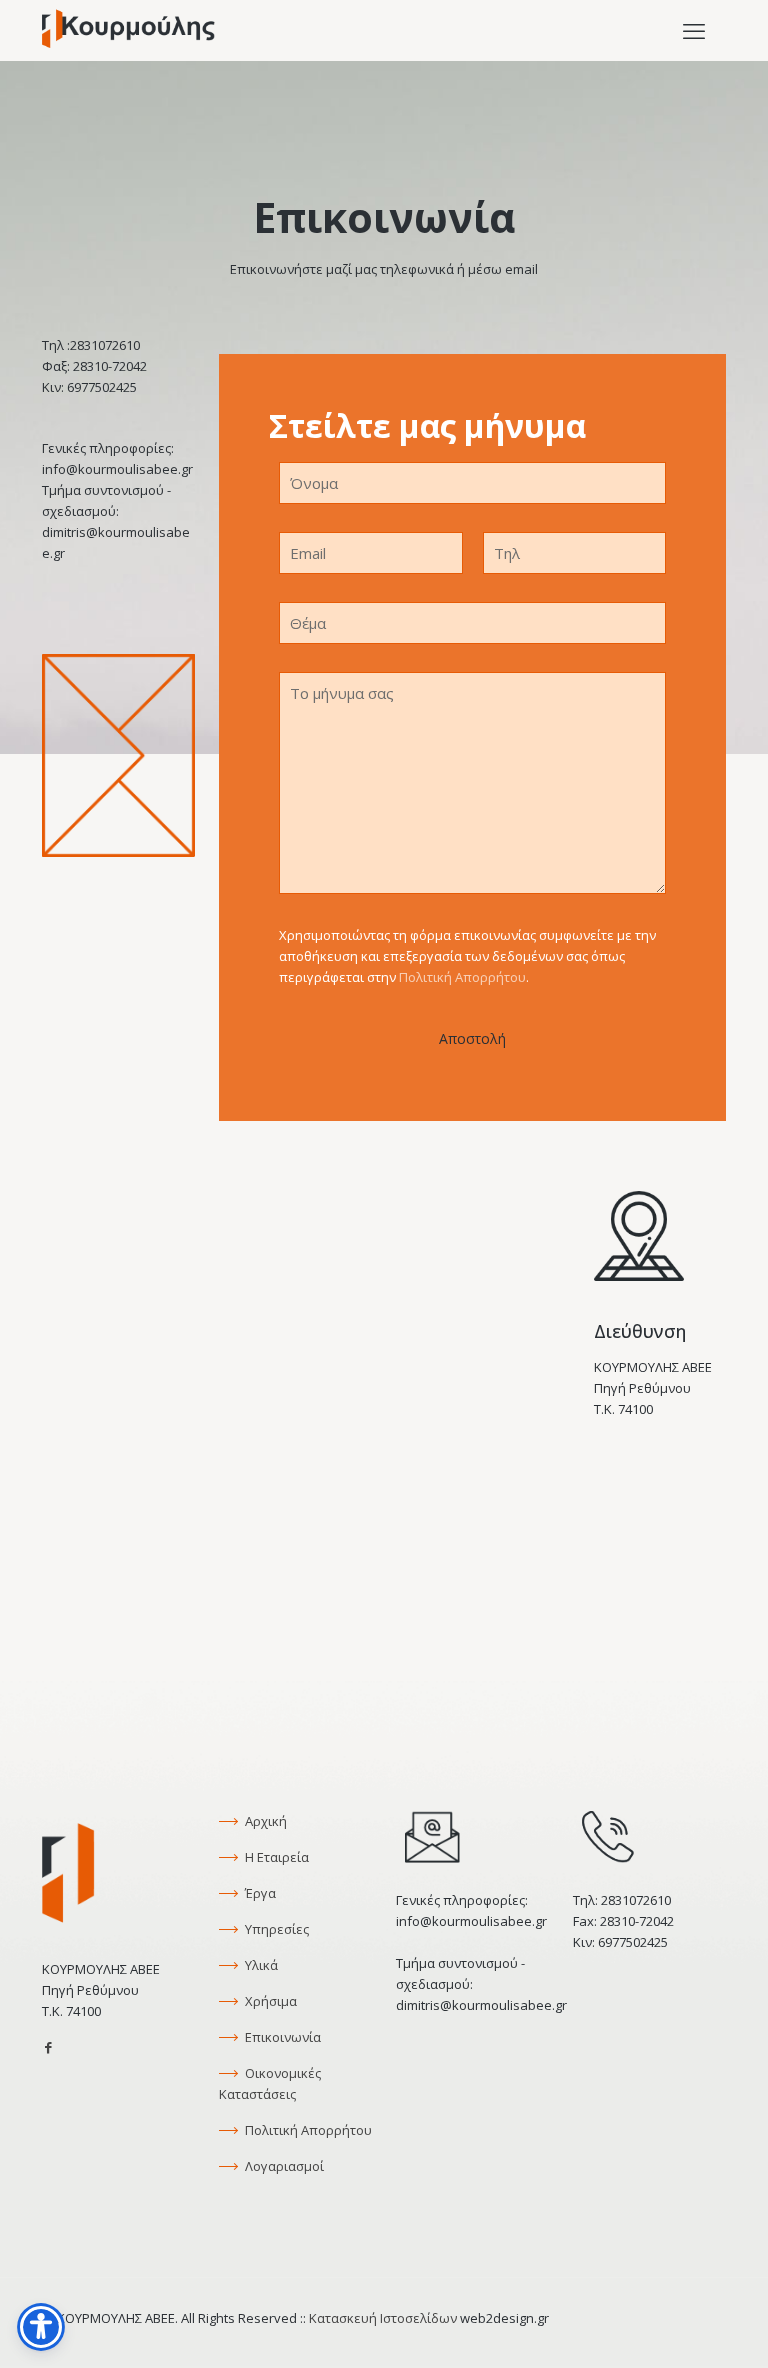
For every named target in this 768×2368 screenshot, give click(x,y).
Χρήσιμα (269, 2001)
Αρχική (264, 1821)
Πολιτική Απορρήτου (462, 977)
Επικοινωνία (281, 2037)
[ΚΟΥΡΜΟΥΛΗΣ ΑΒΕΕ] (128, 30)
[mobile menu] (694, 30)
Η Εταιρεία (275, 1857)
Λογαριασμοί (283, 2166)
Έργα (259, 1893)
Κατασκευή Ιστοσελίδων (383, 2318)
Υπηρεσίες (275, 1929)
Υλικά (260, 1965)
